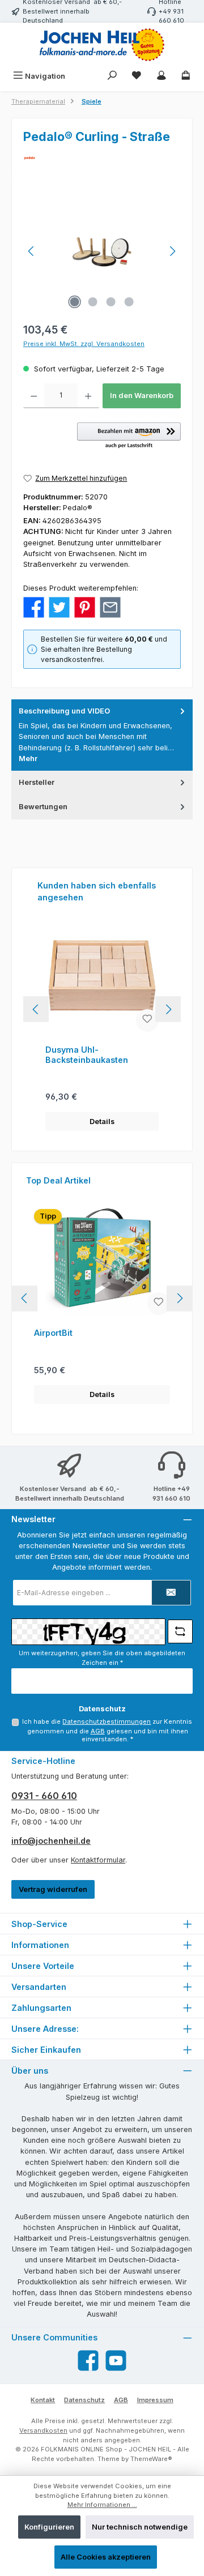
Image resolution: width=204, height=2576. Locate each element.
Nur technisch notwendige (140, 2527)
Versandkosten (43, 2430)
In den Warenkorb (142, 396)
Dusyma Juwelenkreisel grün (94, 1055)
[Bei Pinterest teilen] (85, 607)
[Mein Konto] (161, 76)
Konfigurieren (49, 2527)
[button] (129, 436)
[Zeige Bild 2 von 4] (93, 302)
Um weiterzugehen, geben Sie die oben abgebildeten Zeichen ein (102, 1658)
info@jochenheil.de (51, 1841)
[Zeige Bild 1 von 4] (75, 302)
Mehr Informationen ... (102, 2505)
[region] (102, 251)
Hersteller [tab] (37, 782)
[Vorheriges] (32, 251)
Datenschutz (84, 2400)
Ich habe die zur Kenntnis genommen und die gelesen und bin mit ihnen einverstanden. (107, 1731)
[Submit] (171, 1593)
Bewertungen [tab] (43, 807)
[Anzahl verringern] (34, 396)
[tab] (102, 735)
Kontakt (43, 2400)
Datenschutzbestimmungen (107, 1721)
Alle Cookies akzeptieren (106, 2557)
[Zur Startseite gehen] (102, 45)
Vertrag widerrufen (53, 1889)
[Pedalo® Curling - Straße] (102, 251)
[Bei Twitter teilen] (59, 607)
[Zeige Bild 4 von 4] (129, 302)
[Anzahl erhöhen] (88, 396)
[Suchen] (112, 76)
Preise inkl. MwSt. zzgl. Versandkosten (84, 344)
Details (102, 1122)
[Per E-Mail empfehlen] (110, 607)
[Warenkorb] (186, 76)
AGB (98, 1731)
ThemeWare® (151, 2459)
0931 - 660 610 (44, 1796)
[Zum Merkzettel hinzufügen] (147, 1020)
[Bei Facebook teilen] (34, 607)
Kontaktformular (98, 1860)
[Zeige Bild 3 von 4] (111, 302)
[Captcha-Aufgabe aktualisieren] (180, 1631)
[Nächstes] (172, 251)
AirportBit (53, 1333)
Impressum (155, 2400)
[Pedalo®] (102, 158)
